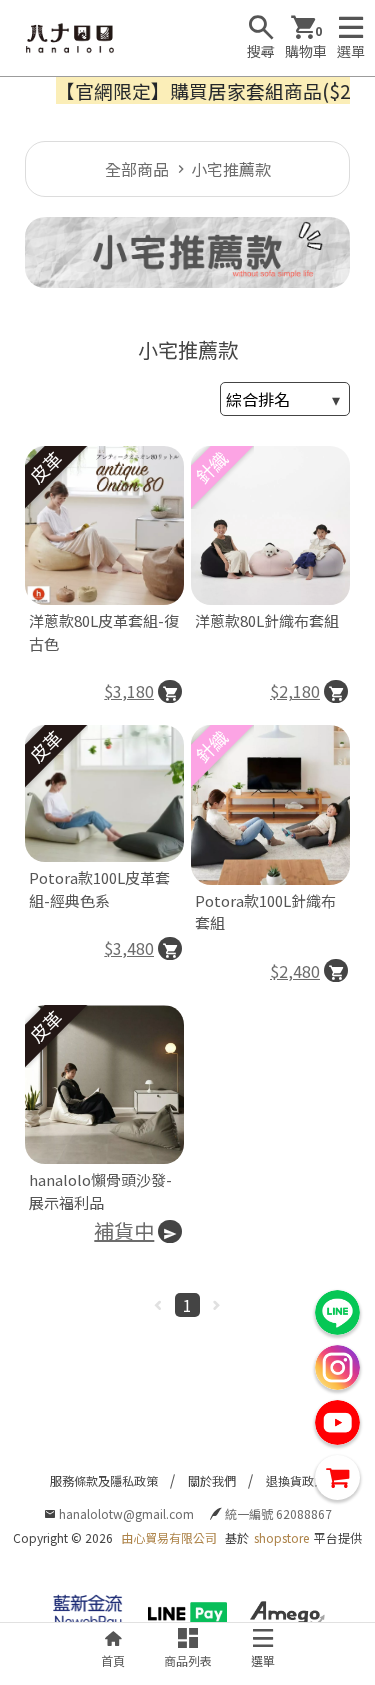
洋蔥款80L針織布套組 (267, 620)
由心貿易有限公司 (169, 1537)
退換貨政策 (296, 1480)
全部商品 (137, 169)
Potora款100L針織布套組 (265, 912)
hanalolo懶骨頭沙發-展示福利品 (100, 1191)
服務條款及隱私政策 (104, 1480)
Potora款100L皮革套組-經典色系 (99, 889)
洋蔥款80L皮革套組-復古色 (104, 632)
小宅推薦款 (231, 169)
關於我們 (212, 1480)
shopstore (281, 1537)
